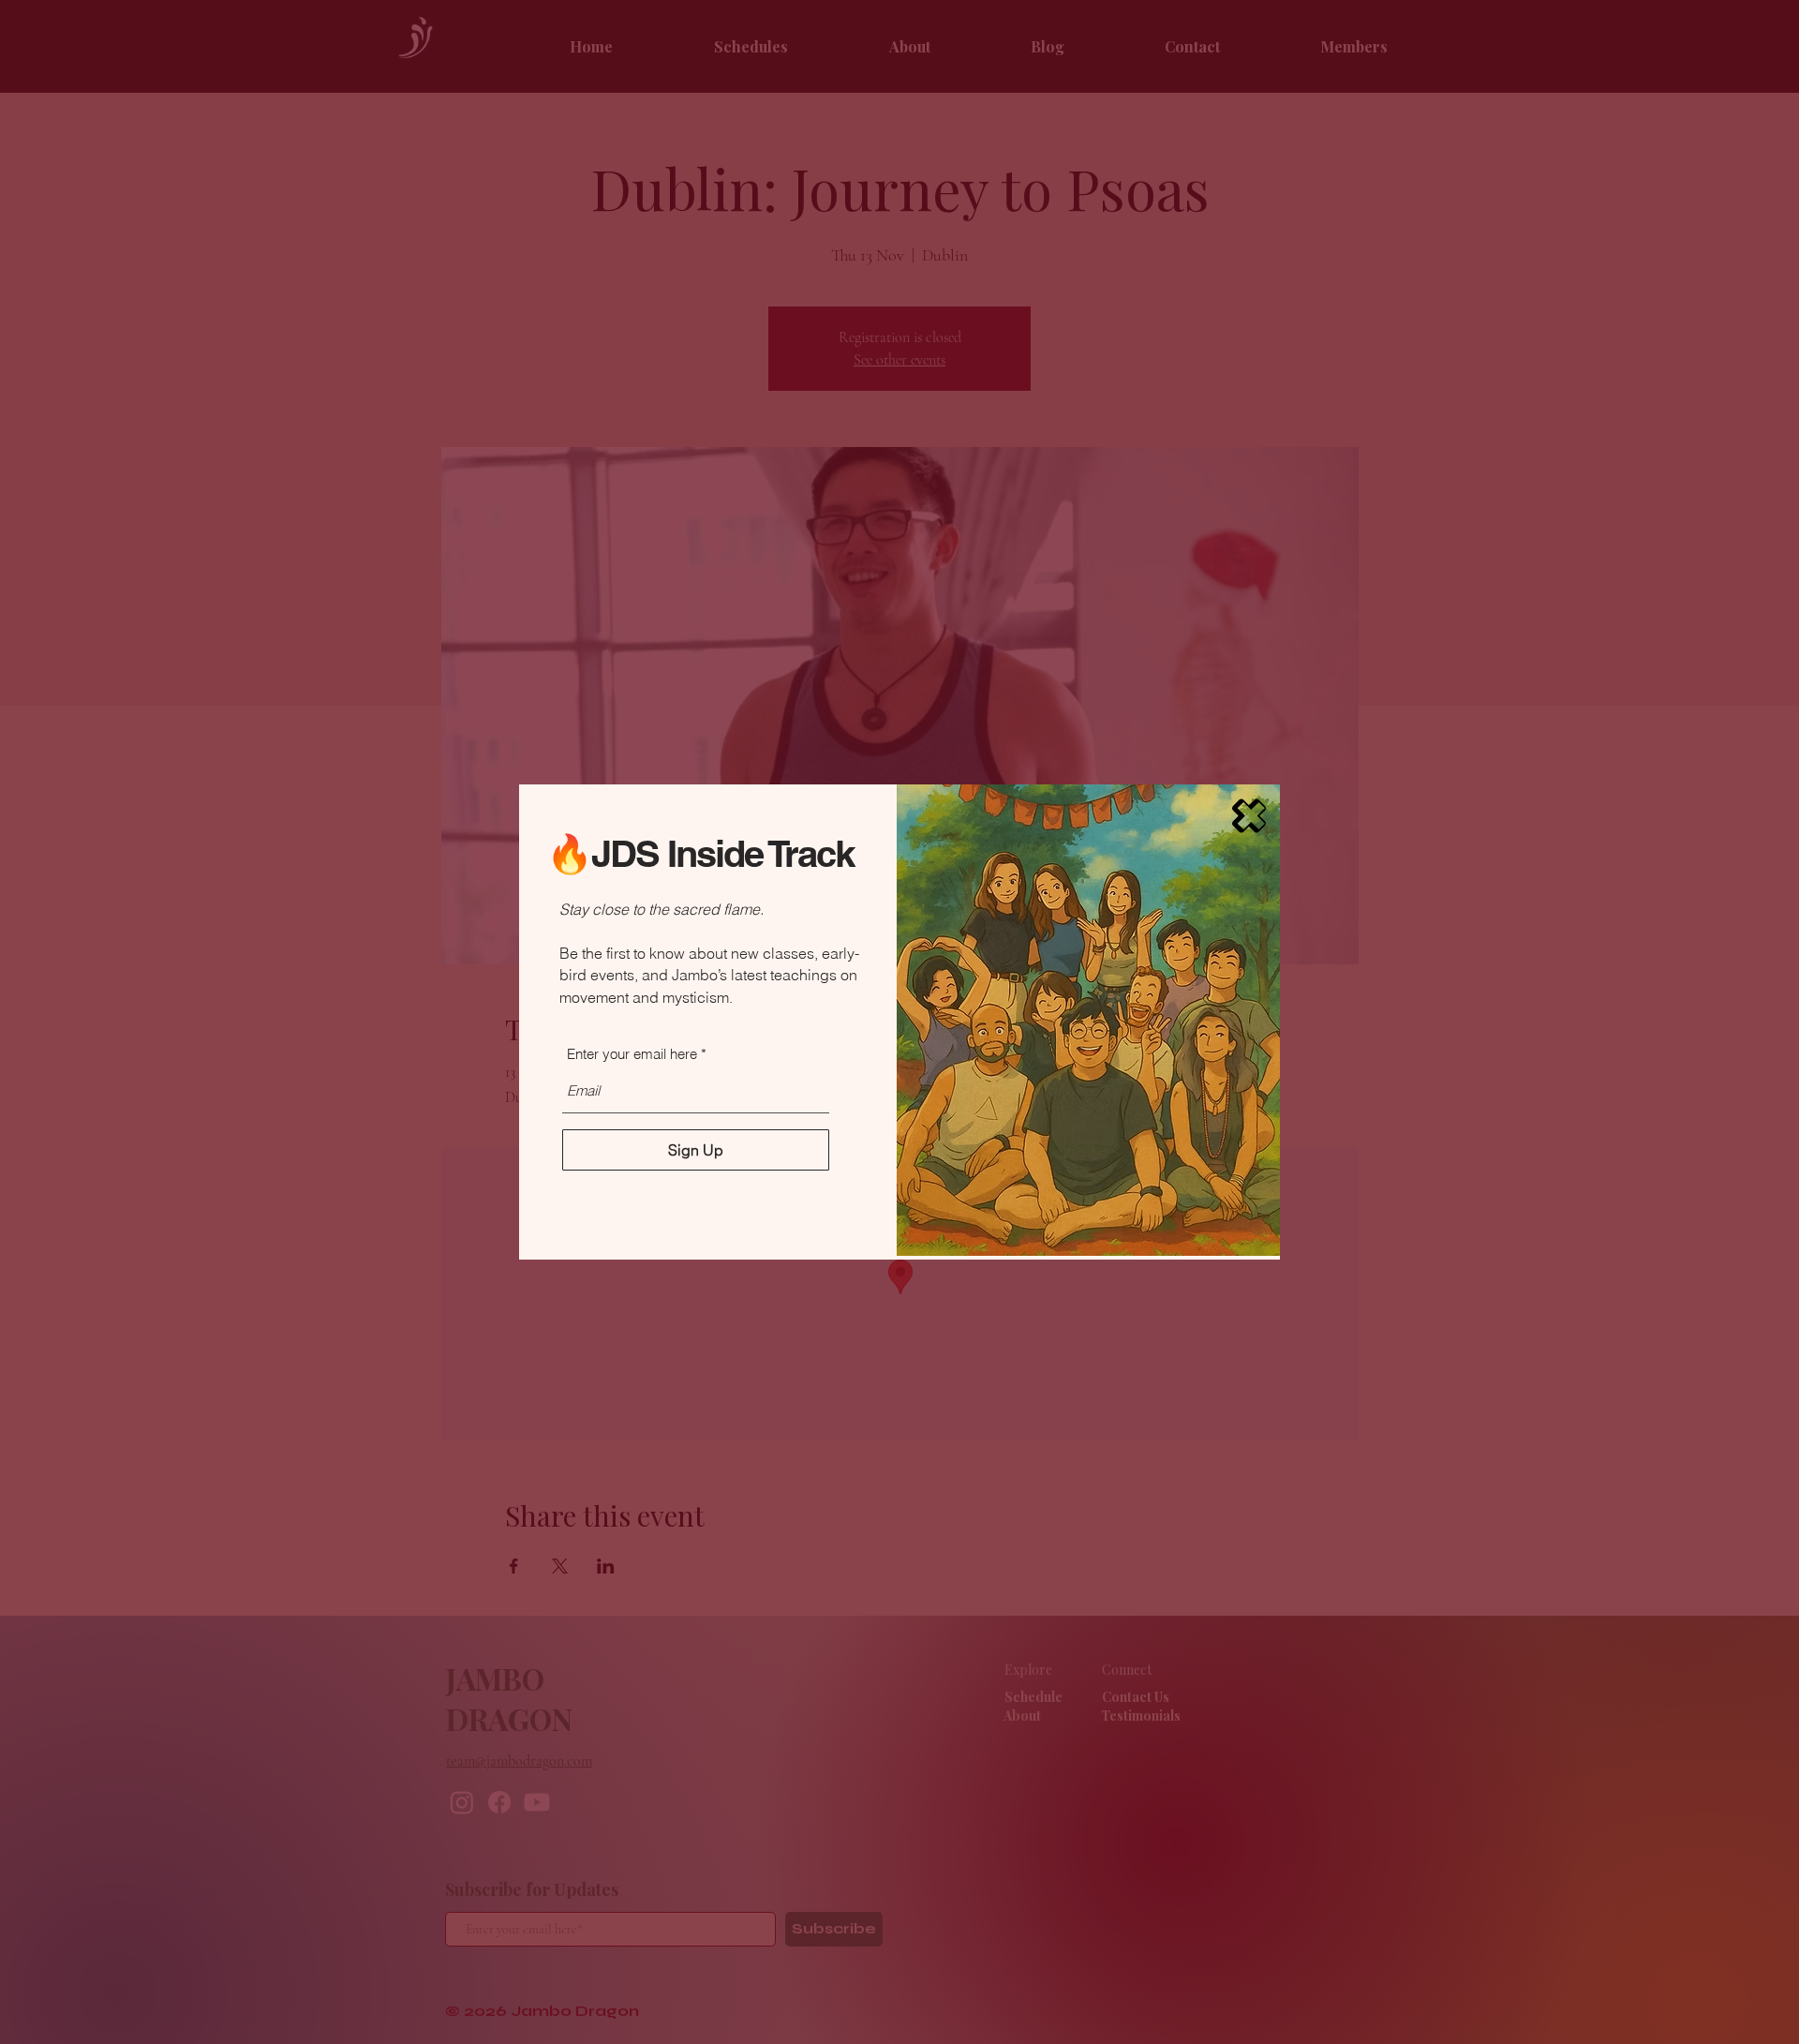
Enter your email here (632, 1054)
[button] (1249, 816)
